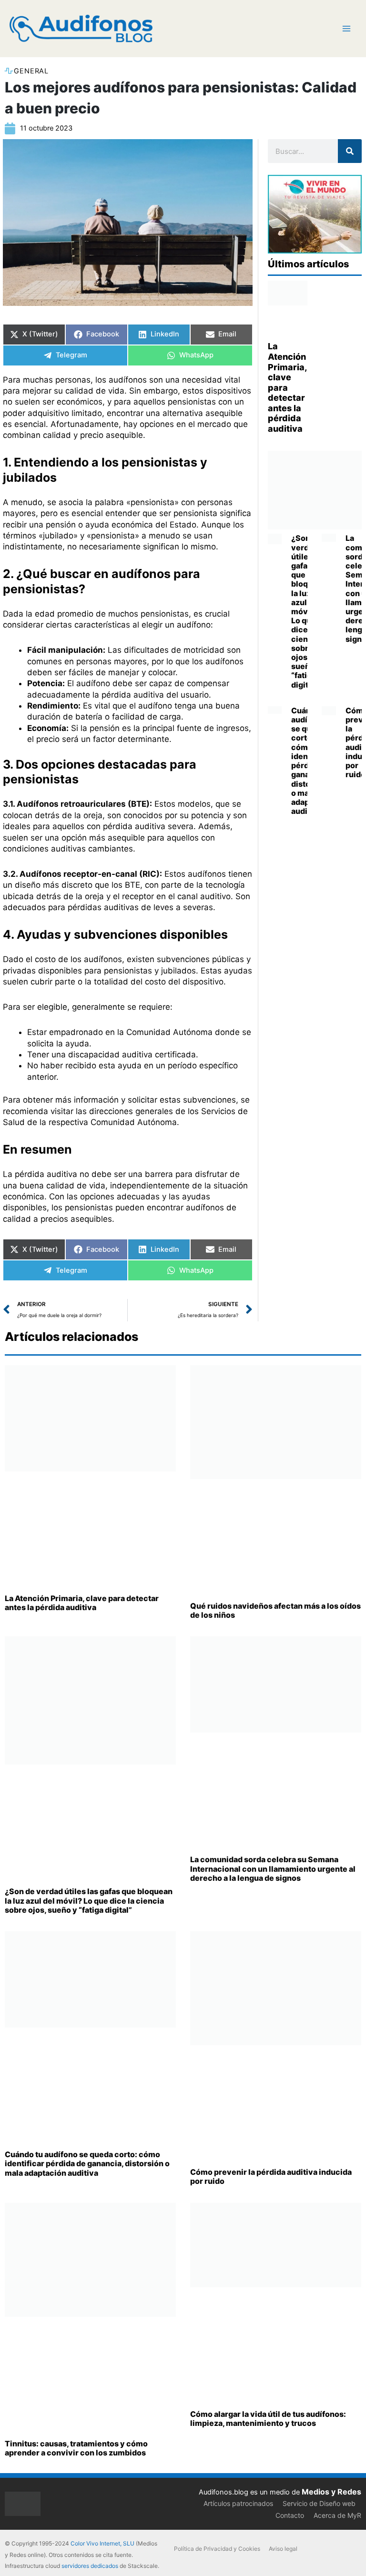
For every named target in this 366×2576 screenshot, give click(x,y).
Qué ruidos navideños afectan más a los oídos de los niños (275, 1610)
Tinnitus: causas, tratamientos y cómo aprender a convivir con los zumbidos (76, 2448)
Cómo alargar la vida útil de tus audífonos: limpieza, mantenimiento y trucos (268, 2419)
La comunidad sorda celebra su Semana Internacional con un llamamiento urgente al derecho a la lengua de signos (273, 1868)
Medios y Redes (331, 2492)
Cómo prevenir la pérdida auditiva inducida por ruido (271, 2176)
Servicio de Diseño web (319, 2503)
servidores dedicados (90, 2566)
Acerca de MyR (337, 2515)
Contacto (290, 2515)
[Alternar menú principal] (346, 29)
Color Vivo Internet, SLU (102, 2543)
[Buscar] (350, 151)
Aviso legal (283, 2549)
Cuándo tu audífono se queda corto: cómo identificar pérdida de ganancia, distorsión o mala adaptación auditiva (87, 2163)
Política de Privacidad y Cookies (217, 2549)
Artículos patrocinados (238, 2503)
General (31, 71)
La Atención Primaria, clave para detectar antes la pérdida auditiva (287, 387)
